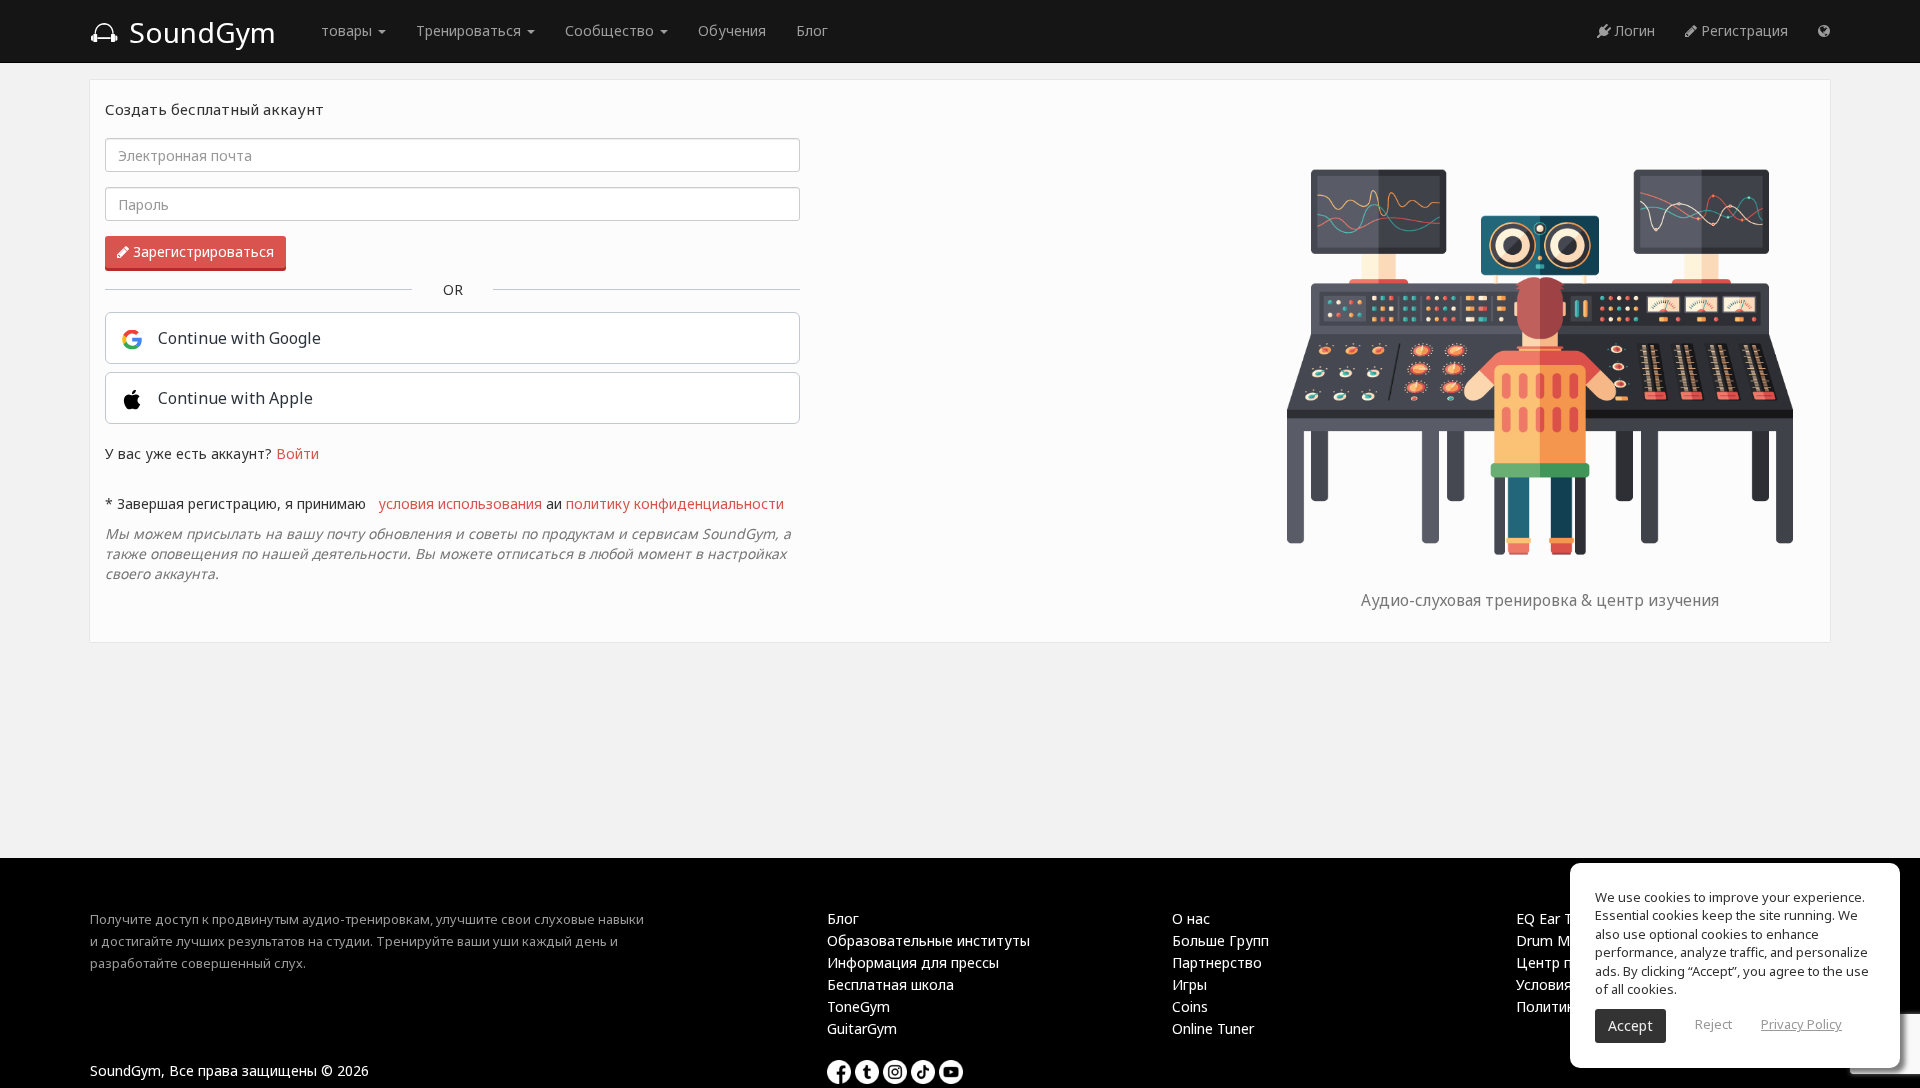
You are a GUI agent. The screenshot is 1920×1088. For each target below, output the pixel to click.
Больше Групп (1220, 940)
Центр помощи (1568, 962)
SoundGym (199, 32)
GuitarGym (862, 1028)
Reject (1713, 1024)
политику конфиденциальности (675, 503)
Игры (1189, 984)
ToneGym (858, 1006)
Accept (1630, 1025)
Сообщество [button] (611, 30)
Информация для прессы (913, 962)
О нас (1191, 918)
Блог (812, 30)
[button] (1824, 31)
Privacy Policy (1801, 1024)
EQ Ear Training (1565, 918)
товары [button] (348, 30)
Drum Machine (1564, 940)
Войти (297, 453)
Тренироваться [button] (470, 30)
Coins (1190, 1006)
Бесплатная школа (890, 984)
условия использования (460, 503)
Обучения (732, 30)
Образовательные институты (928, 940)
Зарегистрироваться (201, 251)
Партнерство (1217, 962)
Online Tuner (1213, 1028)
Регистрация (1742, 30)
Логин (1633, 30)
